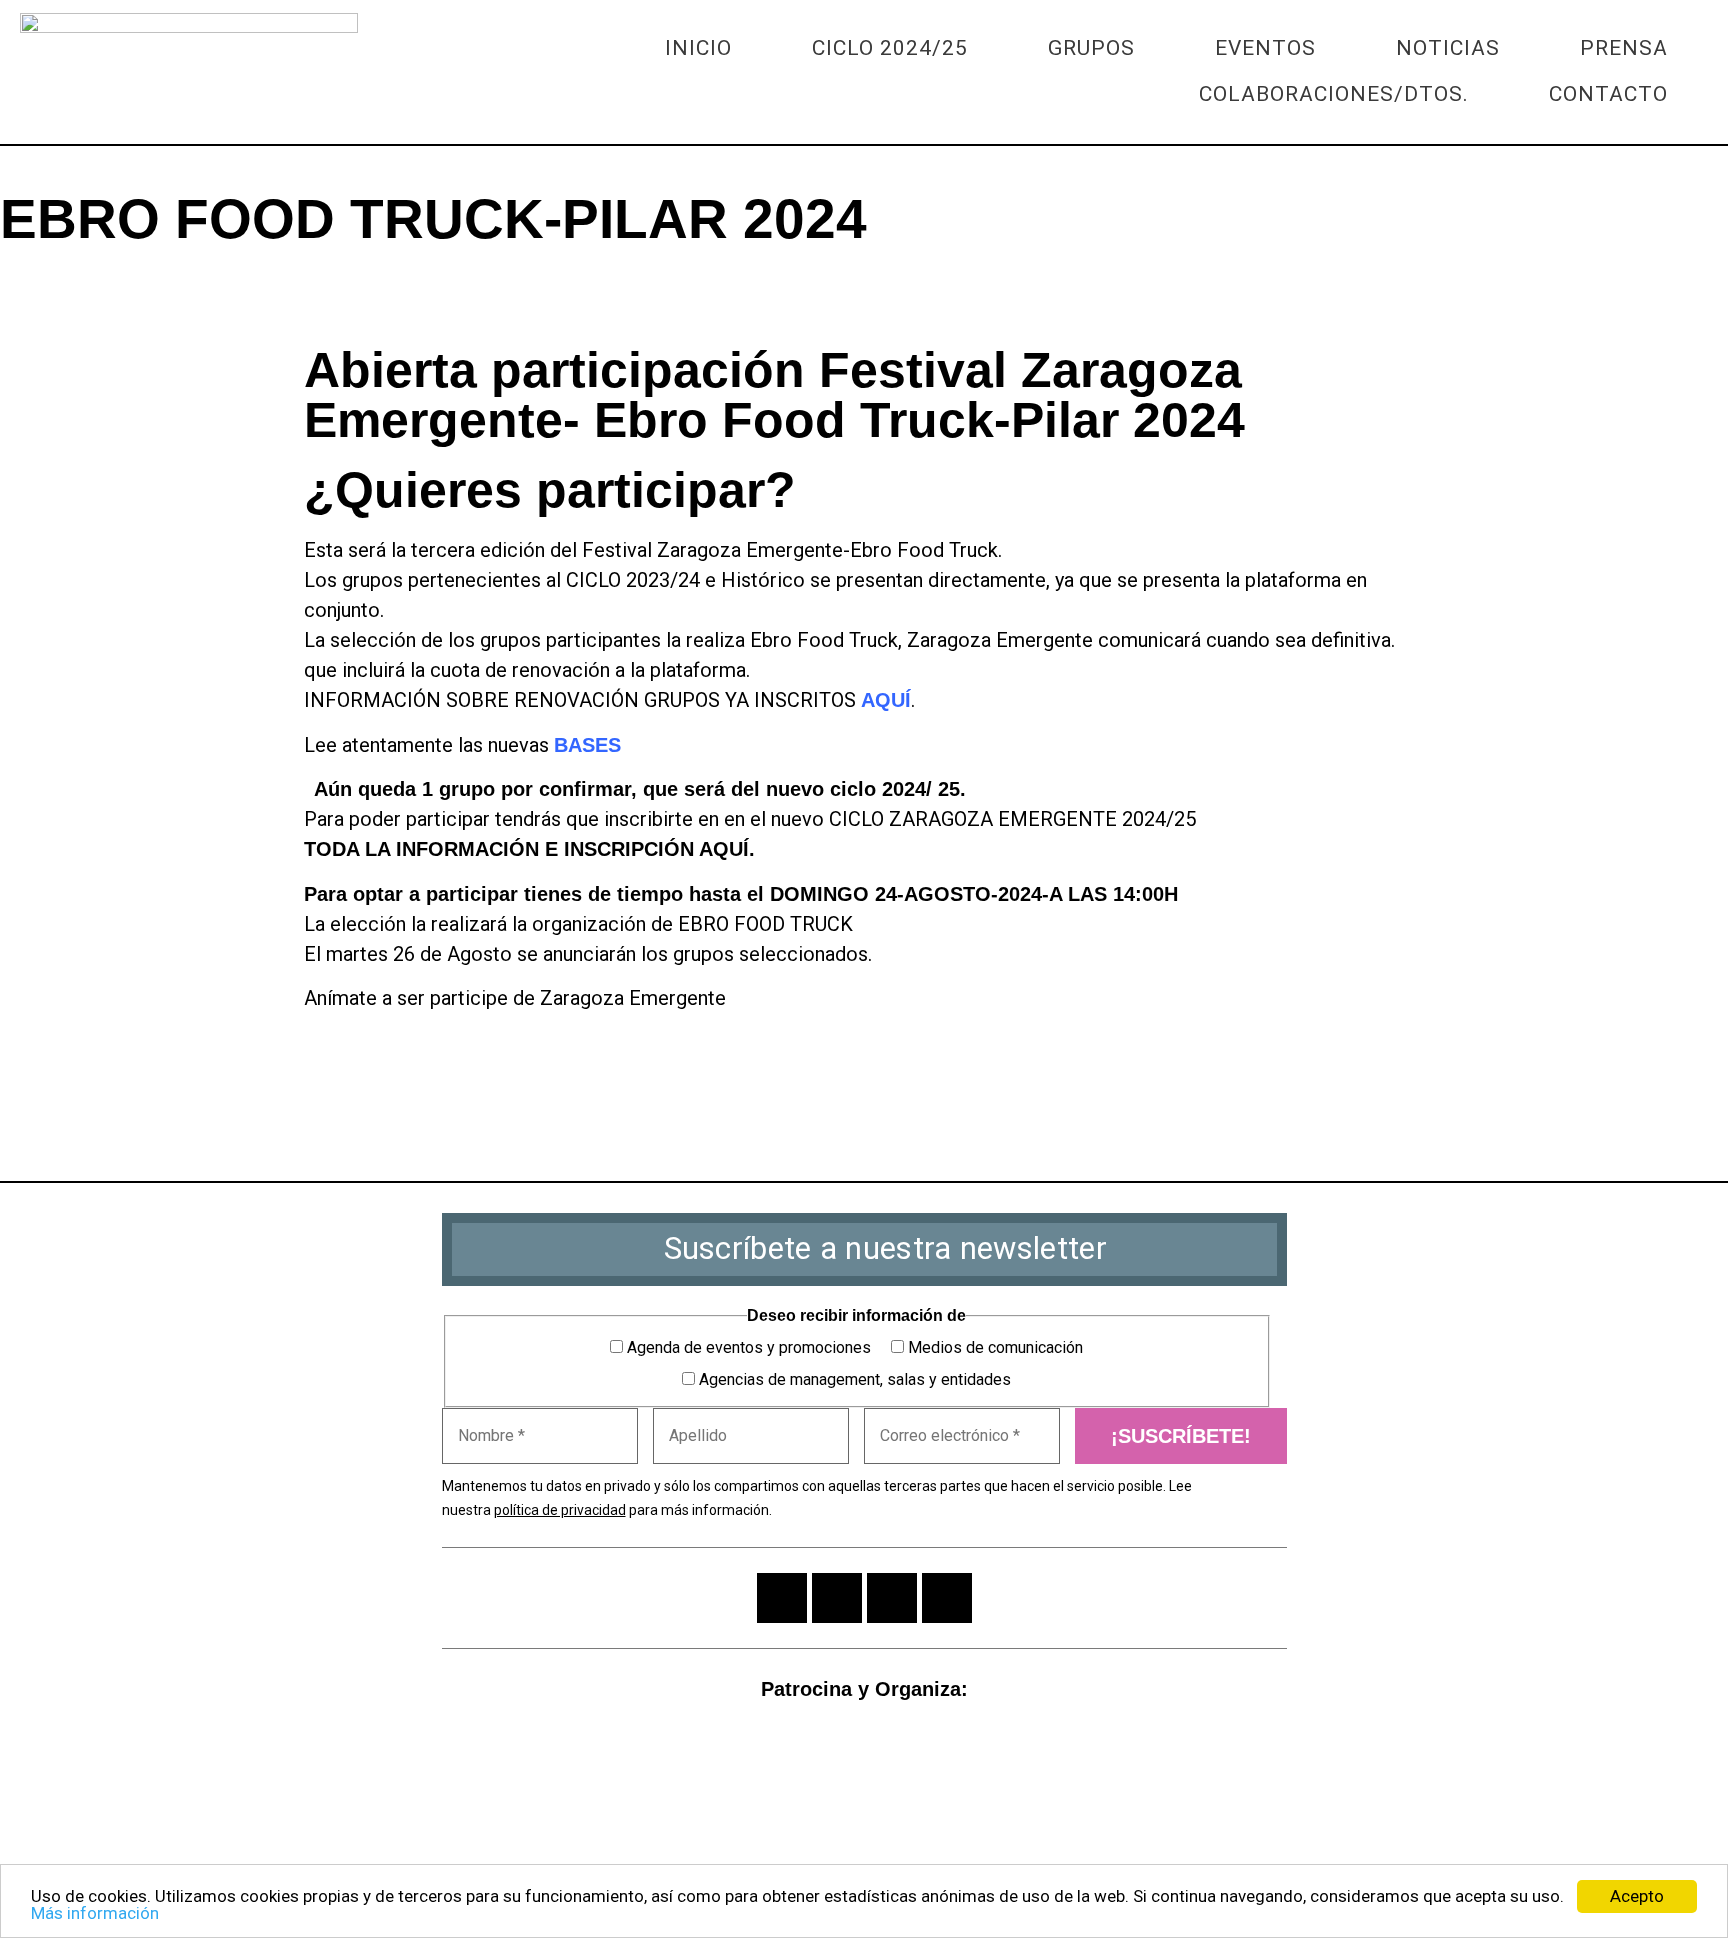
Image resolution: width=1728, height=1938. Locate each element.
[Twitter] (135, 293)
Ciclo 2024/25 (890, 48)
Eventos (1265, 48)
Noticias (1448, 48)
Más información (95, 1913)
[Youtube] (892, 1598)
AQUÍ (886, 700)
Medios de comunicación (993, 1347)
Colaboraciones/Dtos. (1334, 94)
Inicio (698, 48)
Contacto (1608, 94)
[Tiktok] (947, 1598)
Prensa (1624, 48)
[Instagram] (782, 1598)
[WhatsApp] (27, 293)
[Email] (189, 293)
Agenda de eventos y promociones (747, 1347)
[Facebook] (81, 293)
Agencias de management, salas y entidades (853, 1379)
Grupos (1091, 48)
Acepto (1637, 1896)
